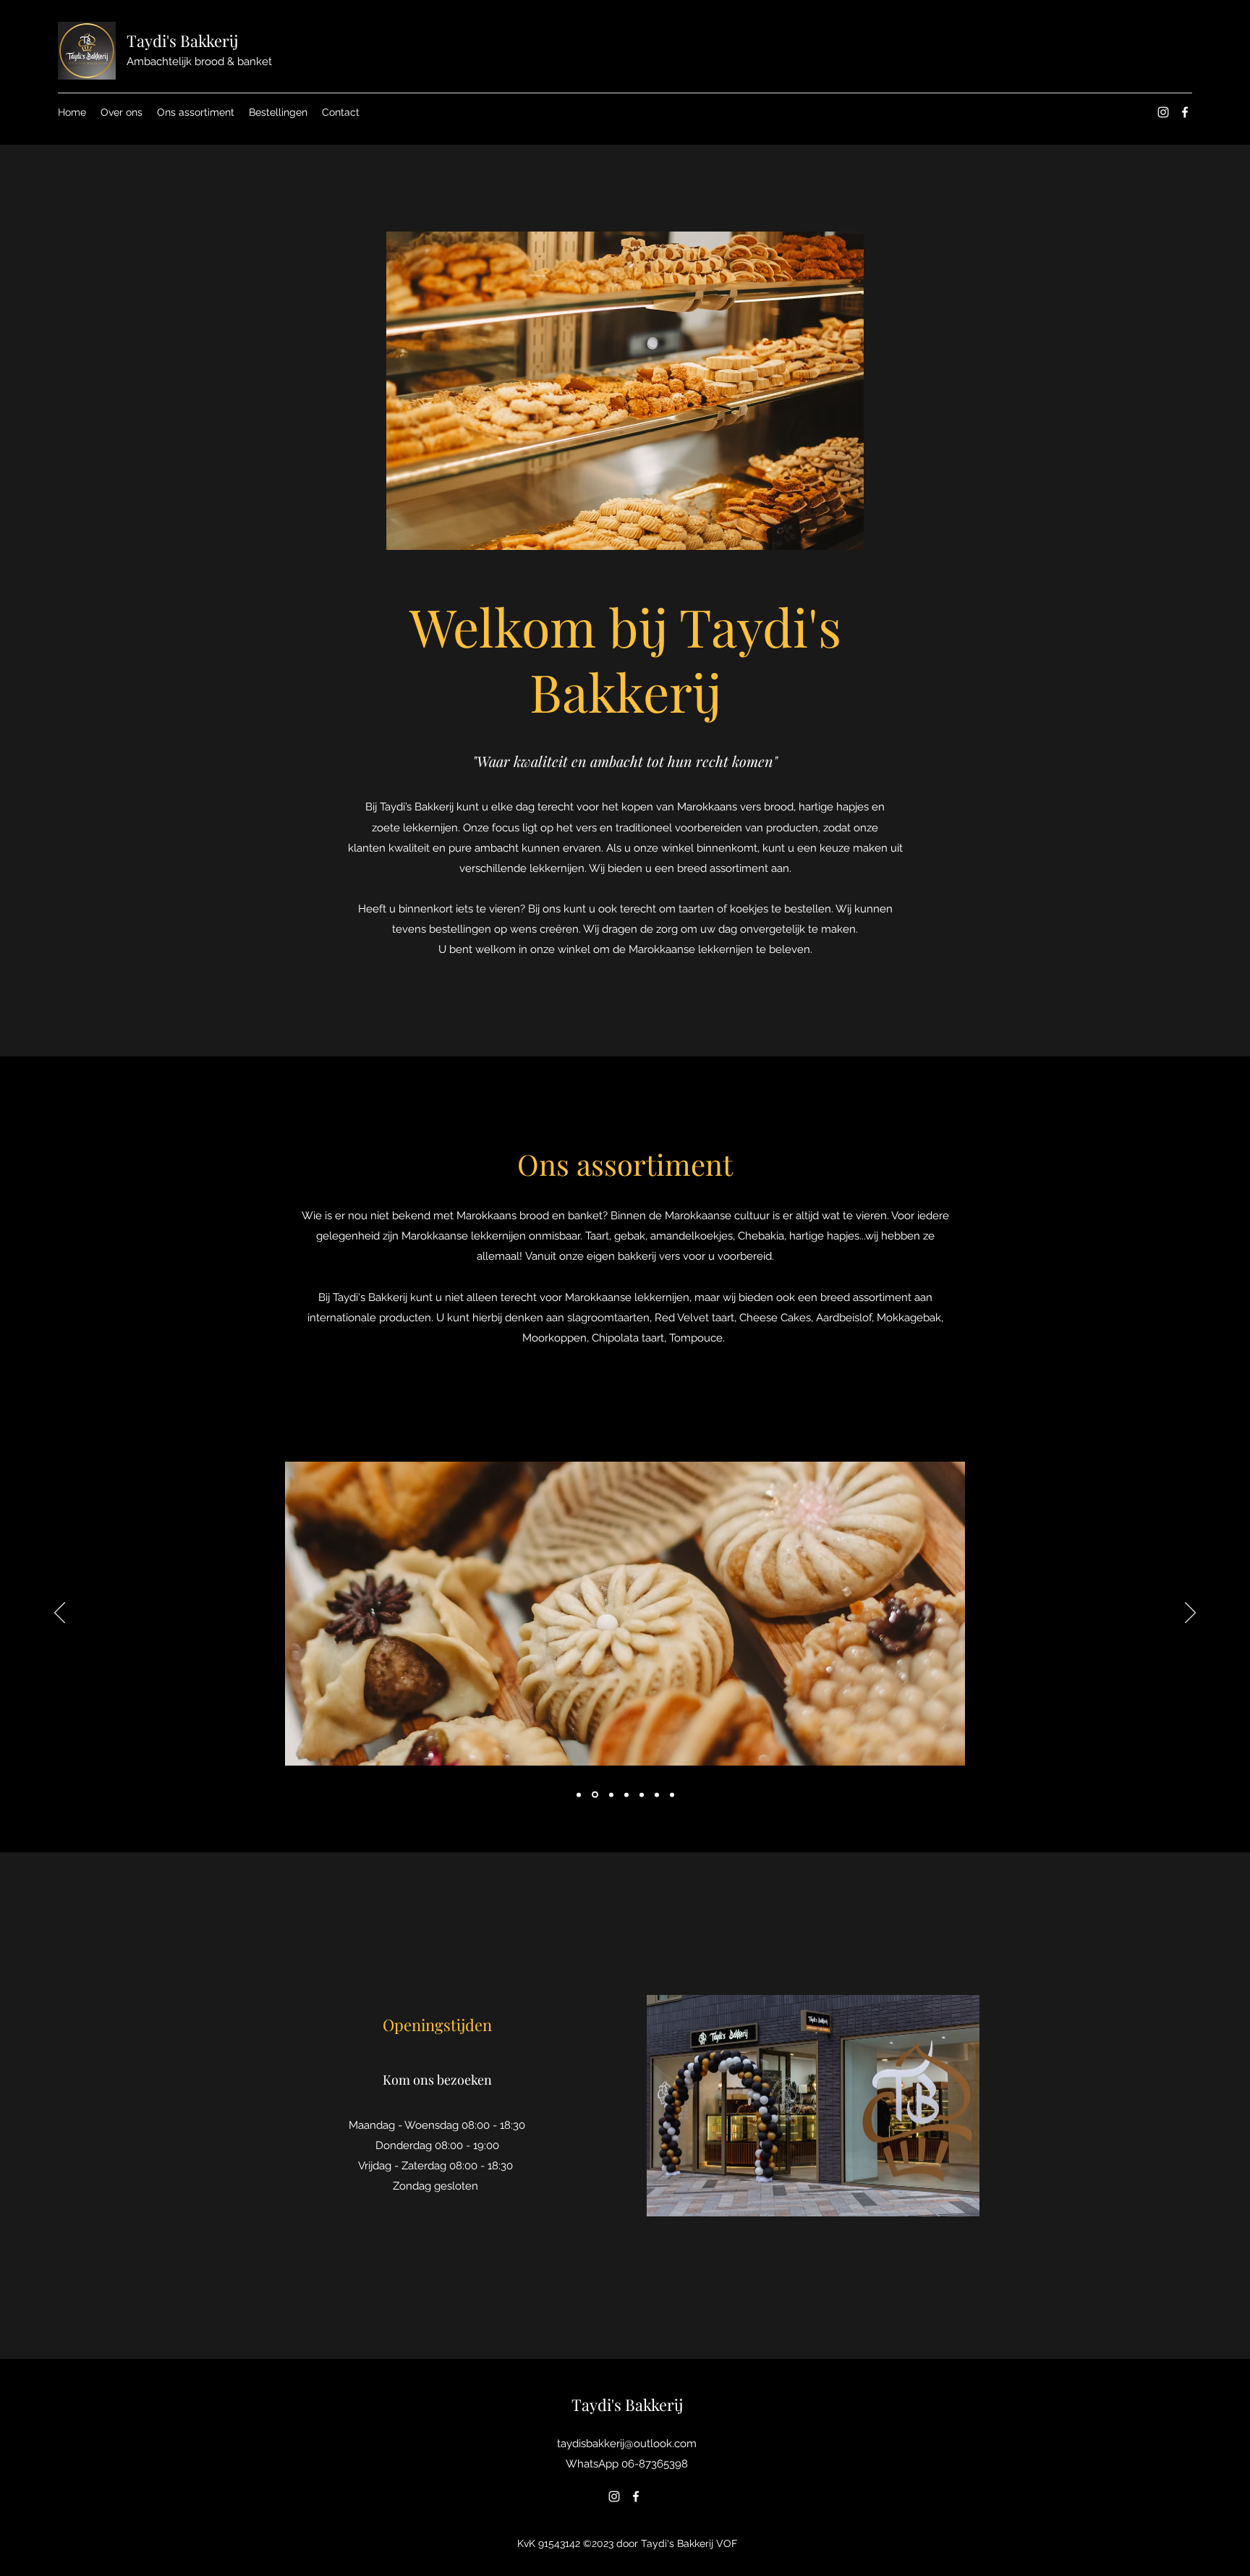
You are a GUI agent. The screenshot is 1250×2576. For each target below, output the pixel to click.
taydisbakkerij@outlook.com (627, 2444)
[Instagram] (1163, 112)
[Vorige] (60, 1614)
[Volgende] (1190, 1614)
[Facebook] (1185, 112)
